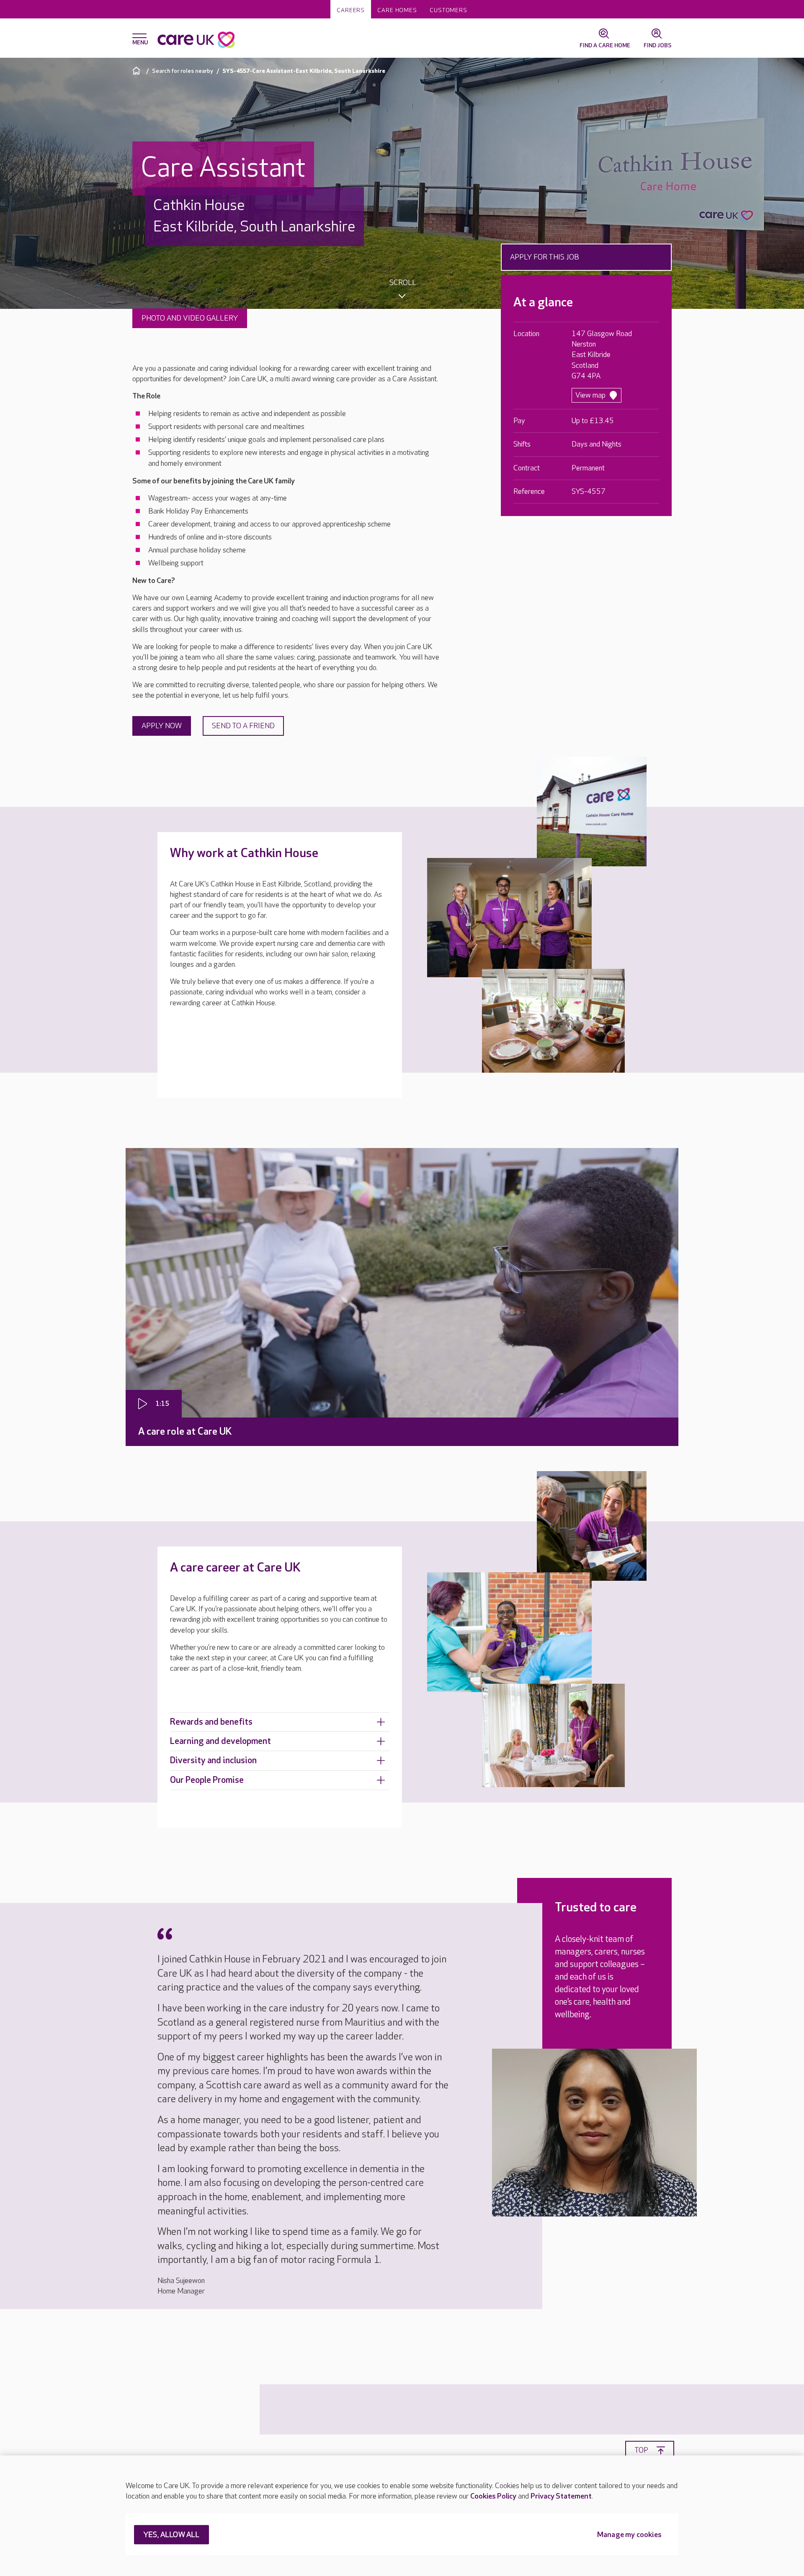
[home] (138, 71)
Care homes (397, 10)
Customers (448, 10)
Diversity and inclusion (213, 1761)
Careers (351, 10)
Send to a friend (243, 726)
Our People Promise (207, 1780)
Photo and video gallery (190, 318)
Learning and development (220, 1741)
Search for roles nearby (183, 71)
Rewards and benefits (211, 1722)
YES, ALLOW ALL (171, 2535)
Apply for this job (545, 257)
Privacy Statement (561, 2496)
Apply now (162, 726)
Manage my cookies (629, 2535)
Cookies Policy (493, 2496)
